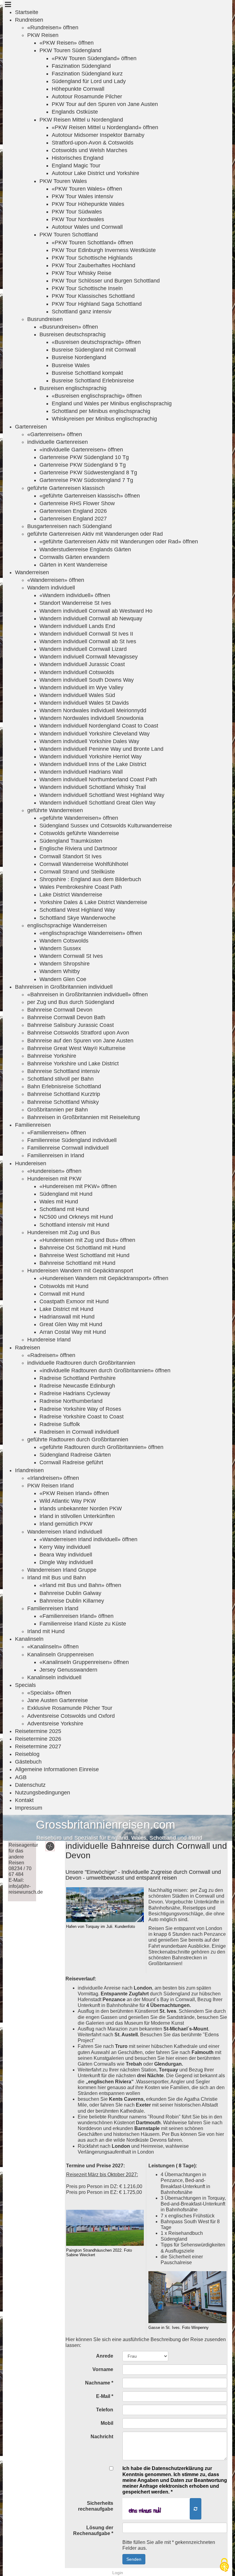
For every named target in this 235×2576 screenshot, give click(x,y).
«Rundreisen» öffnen (53, 27)
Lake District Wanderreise (71, 895)
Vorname (103, 2369)
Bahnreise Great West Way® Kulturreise (76, 1048)
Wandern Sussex (60, 948)
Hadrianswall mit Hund (67, 1317)
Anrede (105, 2356)
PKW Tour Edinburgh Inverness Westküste (104, 250)
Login (118, 2573)
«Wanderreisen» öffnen (56, 580)
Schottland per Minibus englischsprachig (101, 411)
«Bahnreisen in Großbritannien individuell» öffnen (88, 994)
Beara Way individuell (66, 1555)
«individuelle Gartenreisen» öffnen (81, 450)
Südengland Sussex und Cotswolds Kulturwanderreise (106, 826)
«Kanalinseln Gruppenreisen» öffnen (84, 1662)
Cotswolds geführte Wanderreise (79, 833)
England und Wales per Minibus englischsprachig (112, 403)
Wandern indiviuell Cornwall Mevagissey (89, 657)
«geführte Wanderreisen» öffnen (79, 818)
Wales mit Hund (59, 1202)
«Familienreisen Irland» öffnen (76, 1616)
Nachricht (102, 2437)
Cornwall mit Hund (62, 1294)
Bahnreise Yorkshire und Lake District (73, 1064)
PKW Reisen (43, 35)
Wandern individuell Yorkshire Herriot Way (91, 757)
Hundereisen (31, 1163)
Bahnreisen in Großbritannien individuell (64, 987)
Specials (25, 1685)
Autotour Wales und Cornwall (87, 227)
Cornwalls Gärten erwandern (75, 557)
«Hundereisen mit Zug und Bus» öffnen (87, 1240)
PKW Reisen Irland (50, 1486)
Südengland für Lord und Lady (89, 81)
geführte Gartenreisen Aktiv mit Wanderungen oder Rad (95, 534)
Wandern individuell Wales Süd (77, 695)
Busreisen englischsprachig (73, 388)
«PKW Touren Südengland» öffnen (94, 58)
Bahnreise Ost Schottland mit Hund (82, 1248)
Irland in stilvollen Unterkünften (77, 1516)
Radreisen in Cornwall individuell (79, 1432)
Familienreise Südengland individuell (72, 1140)
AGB (21, 1777)
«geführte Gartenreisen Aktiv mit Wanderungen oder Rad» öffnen (119, 542)
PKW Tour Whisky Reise (82, 273)
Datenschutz (30, 1785)
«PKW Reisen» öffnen (67, 43)
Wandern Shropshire (65, 964)
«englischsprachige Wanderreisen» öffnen (91, 933)
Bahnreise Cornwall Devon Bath (66, 1017)
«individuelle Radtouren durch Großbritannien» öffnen (105, 1370)
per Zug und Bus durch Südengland (71, 1002)
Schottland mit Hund (64, 1209)
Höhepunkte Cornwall (78, 89)
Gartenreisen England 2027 (73, 519)
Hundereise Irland (49, 1340)
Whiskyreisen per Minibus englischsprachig (104, 419)
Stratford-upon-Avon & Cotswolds (93, 143)
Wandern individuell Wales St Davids (84, 703)
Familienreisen (33, 1125)
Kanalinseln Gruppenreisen (60, 1655)
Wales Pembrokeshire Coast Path (81, 887)
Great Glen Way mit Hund (71, 1324)
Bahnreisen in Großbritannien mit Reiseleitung (84, 1117)
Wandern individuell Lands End (77, 626)
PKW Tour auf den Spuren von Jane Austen (105, 104)
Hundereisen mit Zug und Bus (64, 1232)
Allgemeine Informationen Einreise (57, 1769)
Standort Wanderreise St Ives (75, 603)
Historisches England (78, 158)
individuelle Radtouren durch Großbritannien (81, 1363)
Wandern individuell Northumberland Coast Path (98, 779)
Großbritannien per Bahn (58, 1110)
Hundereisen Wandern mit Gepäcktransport (80, 1271)
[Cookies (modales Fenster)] (224, 2565)
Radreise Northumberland (71, 1401)
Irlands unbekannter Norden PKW (81, 1509)
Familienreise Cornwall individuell (68, 1148)
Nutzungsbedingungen (43, 1793)
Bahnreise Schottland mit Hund (77, 1263)
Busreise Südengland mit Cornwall (94, 350)
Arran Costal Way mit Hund (73, 1332)
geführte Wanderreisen (55, 810)
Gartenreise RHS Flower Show (77, 503)
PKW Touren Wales (63, 181)
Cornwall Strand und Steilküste (77, 872)
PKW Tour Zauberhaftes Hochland (93, 265)
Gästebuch (28, 1762)
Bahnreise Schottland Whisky (63, 1102)
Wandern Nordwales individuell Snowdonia (91, 718)
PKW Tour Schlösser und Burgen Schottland (106, 281)
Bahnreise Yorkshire (52, 1056)
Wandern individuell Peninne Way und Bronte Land (101, 749)
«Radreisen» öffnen (51, 1355)
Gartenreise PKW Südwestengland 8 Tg (88, 473)
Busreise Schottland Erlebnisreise (93, 381)
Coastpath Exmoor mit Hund (74, 1301)
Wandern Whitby (60, 971)
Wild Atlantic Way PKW (68, 1501)
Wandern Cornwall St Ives (71, 956)
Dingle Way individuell (66, 1562)
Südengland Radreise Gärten (75, 1455)
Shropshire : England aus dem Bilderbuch (90, 879)
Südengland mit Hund (66, 1194)
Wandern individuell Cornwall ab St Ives (88, 641)
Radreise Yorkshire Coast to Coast (82, 1417)
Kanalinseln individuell (54, 1677)
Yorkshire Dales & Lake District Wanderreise (93, 902)
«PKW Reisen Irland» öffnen (74, 1493)
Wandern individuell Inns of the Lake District (93, 764)
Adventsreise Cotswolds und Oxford (71, 1716)
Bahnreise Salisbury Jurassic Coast (71, 1025)
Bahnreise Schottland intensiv (63, 1071)
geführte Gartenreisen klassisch (66, 488)
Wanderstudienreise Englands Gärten (85, 549)
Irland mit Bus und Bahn (57, 1578)
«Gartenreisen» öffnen (55, 434)
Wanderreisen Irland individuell (65, 1532)
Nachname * (99, 2383)
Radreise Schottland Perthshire (78, 1378)
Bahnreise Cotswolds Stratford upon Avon (78, 1033)
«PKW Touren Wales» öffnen (87, 189)
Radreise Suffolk (60, 1424)
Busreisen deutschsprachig (73, 334)
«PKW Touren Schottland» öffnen (92, 243)
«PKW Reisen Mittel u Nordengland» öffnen (105, 127)
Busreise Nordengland (79, 357)
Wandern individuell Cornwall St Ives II (86, 634)
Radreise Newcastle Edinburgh (77, 1386)
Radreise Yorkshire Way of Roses (80, 1409)
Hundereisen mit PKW (54, 1179)
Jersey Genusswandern (68, 1670)
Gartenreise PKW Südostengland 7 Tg (86, 480)
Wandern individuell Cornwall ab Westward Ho (96, 611)
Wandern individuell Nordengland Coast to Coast (99, 726)
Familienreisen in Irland (56, 1155)
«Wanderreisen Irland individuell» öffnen (88, 1539)
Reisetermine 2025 (38, 1731)
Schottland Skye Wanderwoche (78, 918)
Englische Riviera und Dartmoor (78, 848)
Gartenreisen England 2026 (73, 511)
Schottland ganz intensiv (82, 312)
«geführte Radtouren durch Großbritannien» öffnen (101, 1447)
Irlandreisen (29, 1470)
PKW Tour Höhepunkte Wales (88, 204)
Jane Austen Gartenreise (58, 1700)
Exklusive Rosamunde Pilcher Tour (70, 1708)
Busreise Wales (71, 365)
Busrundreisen (45, 319)
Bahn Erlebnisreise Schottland (64, 1086)
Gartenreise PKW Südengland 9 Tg (83, 465)
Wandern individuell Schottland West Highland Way (102, 795)
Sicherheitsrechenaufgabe (96, 2506)
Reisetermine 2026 (38, 1739)
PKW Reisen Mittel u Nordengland (81, 120)
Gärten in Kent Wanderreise (73, 565)
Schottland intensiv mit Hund (74, 1225)
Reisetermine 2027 (38, 1746)
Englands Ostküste (75, 112)
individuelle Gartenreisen (58, 442)
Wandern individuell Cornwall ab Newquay (91, 618)
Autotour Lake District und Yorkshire (95, 173)
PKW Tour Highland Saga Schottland (97, 304)
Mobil (107, 2423)
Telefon (105, 2410)
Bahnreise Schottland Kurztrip (64, 1094)
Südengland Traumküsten (71, 841)
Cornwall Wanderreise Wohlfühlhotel (84, 864)
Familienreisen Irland (53, 1608)
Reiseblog (27, 1754)
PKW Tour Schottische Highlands (92, 258)
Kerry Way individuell (65, 1547)
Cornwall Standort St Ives (71, 856)
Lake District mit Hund (66, 1309)
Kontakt (24, 1800)
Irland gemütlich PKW (66, 1524)
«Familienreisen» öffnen (57, 1133)
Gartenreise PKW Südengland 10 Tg (84, 457)
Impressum (29, 1808)
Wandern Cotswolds (64, 941)
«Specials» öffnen (49, 1693)
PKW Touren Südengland (70, 50)
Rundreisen (29, 20)
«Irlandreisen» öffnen (53, 1478)
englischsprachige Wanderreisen (67, 925)
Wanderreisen (32, 572)
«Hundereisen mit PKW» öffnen (78, 1186)
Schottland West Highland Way (77, 910)
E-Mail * (105, 2396)
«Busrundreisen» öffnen (69, 327)
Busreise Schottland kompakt (87, 373)
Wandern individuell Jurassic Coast (82, 664)
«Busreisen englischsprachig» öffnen (97, 396)
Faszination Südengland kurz (87, 74)
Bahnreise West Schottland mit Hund (84, 1255)
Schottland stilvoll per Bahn (60, 1079)
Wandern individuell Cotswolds (77, 672)
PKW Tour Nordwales (78, 219)
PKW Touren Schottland (69, 235)
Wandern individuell (51, 588)
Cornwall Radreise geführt (71, 1462)
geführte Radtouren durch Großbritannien (78, 1439)
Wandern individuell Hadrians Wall (81, 772)
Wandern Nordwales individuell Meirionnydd (93, 710)
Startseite (27, 12)
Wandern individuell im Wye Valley (81, 688)
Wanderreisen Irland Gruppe (62, 1570)
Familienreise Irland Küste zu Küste (83, 1624)
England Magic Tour (76, 166)
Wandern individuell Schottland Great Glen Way (97, 803)
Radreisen (28, 1348)
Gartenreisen (31, 427)
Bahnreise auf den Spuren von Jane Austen (80, 1041)
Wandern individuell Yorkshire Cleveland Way (95, 734)
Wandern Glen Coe (63, 979)
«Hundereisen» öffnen (54, 1171)
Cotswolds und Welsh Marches (90, 150)
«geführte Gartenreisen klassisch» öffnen (90, 496)
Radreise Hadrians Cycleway (75, 1393)
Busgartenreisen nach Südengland (69, 526)
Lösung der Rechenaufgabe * (93, 2530)
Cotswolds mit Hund (64, 1286)
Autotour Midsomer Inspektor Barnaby (98, 135)
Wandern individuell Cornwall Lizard (83, 649)
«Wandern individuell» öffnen (75, 595)
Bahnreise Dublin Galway (70, 1593)
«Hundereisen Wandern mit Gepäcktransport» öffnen (104, 1278)
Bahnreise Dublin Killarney (72, 1601)
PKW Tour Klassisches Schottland (93, 296)
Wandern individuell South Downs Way (87, 680)
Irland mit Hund (46, 1631)
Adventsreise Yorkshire (55, 1724)
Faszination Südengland (81, 66)
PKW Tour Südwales (77, 212)
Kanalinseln (29, 1639)
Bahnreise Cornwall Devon (60, 1010)
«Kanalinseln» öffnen (53, 1647)
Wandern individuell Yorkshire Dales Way (89, 741)
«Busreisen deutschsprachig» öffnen (96, 342)
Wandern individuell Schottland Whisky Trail (93, 787)
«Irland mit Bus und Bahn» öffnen (80, 1585)
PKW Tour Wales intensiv (82, 196)
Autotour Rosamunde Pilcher (87, 97)
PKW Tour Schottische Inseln (87, 288)
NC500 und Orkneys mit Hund (76, 1217)
